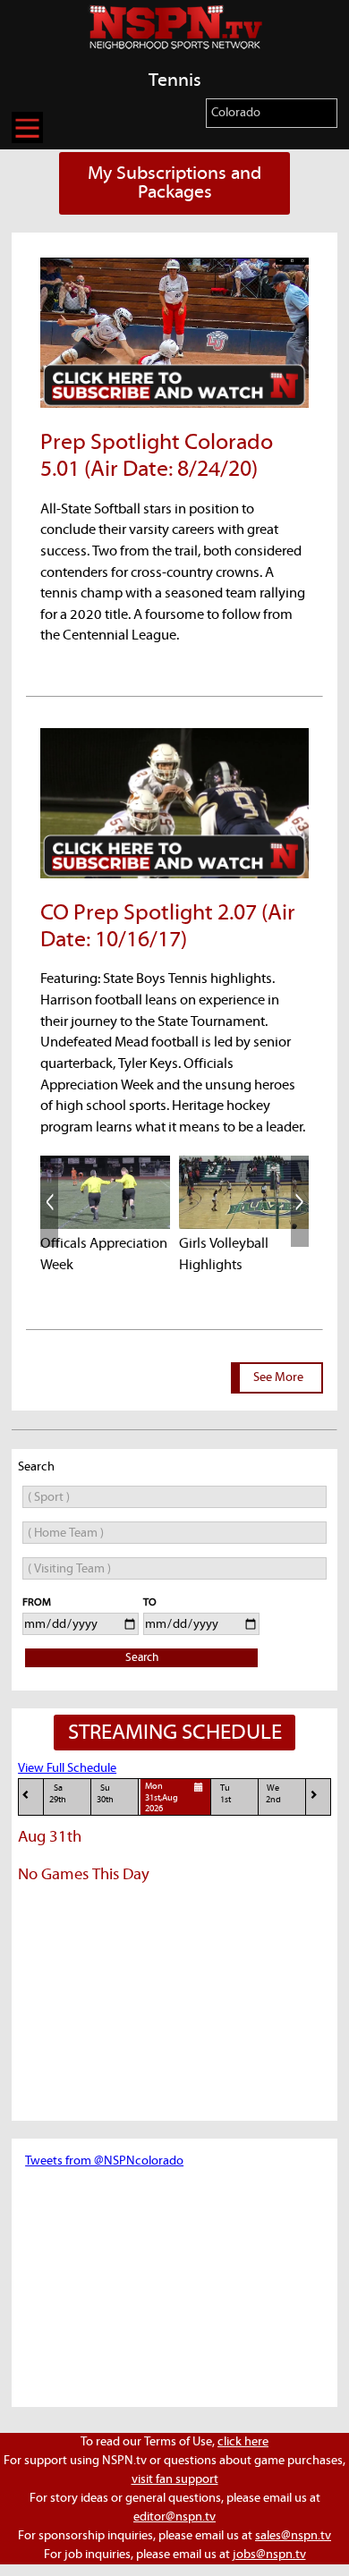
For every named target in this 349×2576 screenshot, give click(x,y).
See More (278, 1377)
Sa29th (58, 1794)
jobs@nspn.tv (269, 2555)
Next (300, 1201)
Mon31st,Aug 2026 (162, 1798)
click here (243, 2442)
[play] (105, 1192)
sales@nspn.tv (293, 2536)
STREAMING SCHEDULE (175, 1733)
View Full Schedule (67, 1768)
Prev (49, 1201)
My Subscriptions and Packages (174, 183)
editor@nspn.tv (174, 2517)
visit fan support (175, 2479)
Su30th (105, 1794)
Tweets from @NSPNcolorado (104, 2161)
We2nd (273, 1794)
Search (142, 1658)
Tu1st (226, 1794)
